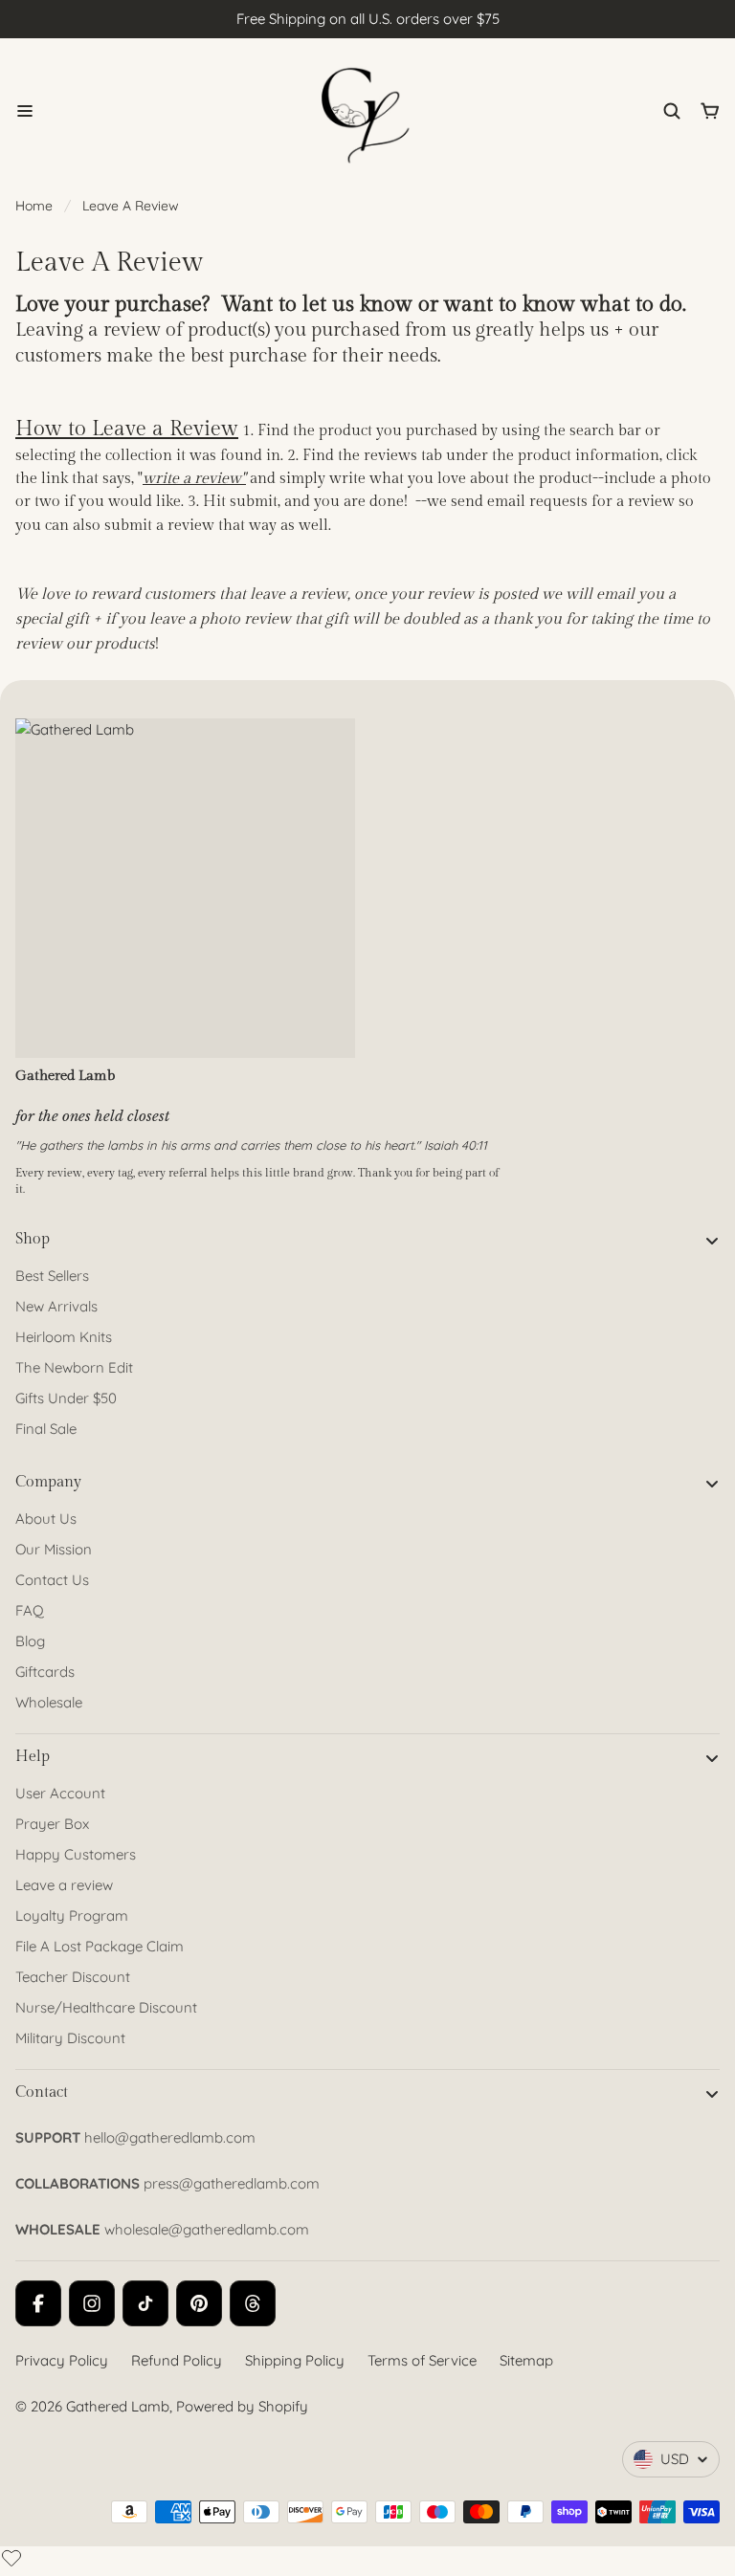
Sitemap (526, 2360)
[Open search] (672, 111)
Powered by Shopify (242, 2406)
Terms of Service (422, 2360)
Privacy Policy (62, 2360)
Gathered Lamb (118, 2406)
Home (34, 206)
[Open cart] (710, 111)
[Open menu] (25, 111)
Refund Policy (177, 2360)
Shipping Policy (295, 2360)
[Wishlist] (11, 2558)
